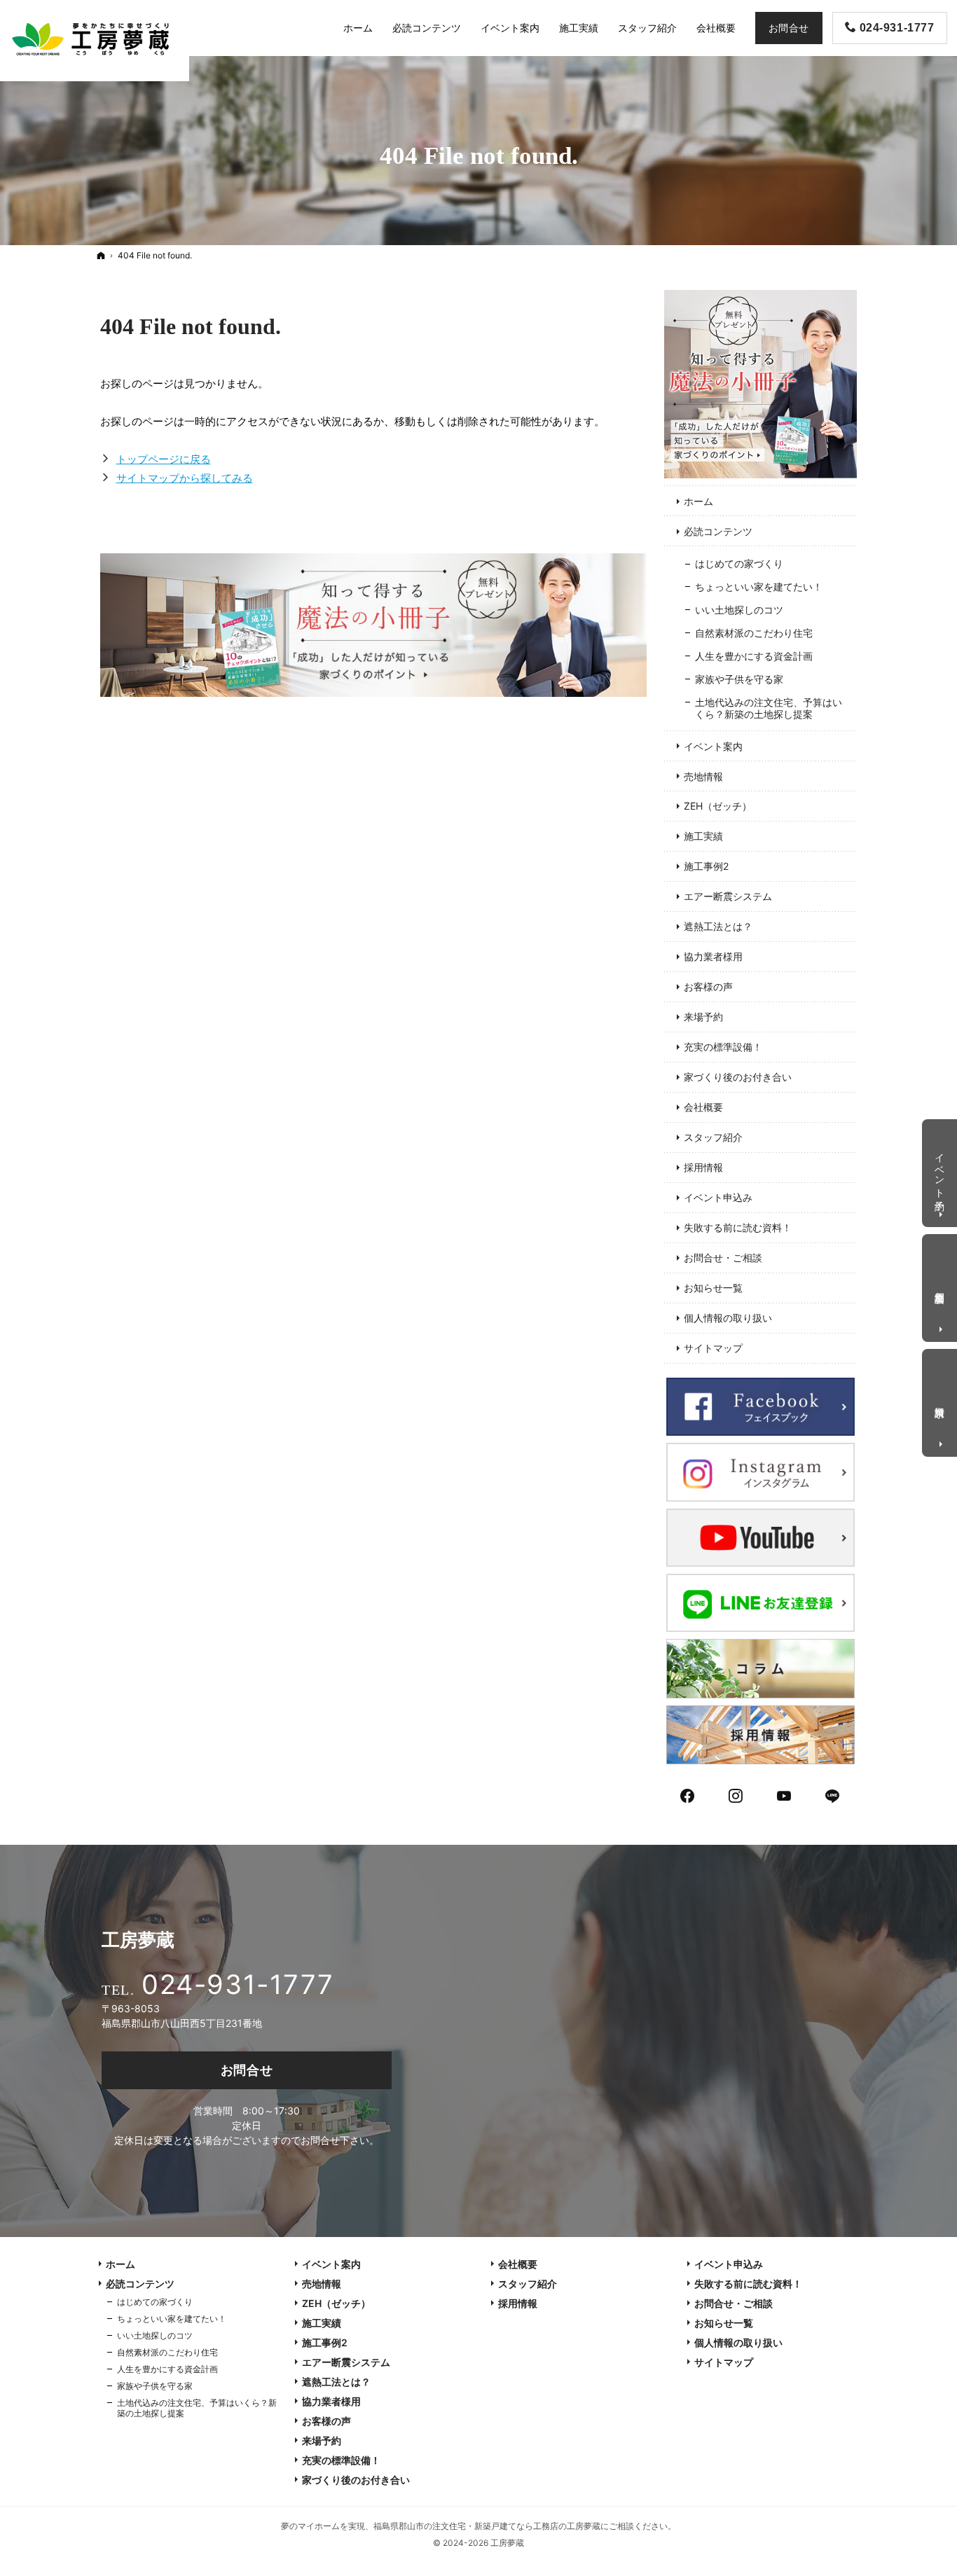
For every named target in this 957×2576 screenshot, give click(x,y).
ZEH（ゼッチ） (718, 806)
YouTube (785, 1794)
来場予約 (703, 1017)
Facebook (688, 1794)
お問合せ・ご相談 (723, 1258)
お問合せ (247, 2070)
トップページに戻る (164, 459)
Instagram (736, 1794)
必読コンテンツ (718, 531)
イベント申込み (718, 1197)
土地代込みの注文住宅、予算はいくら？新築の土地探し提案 (769, 708)
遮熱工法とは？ (718, 926)
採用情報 (703, 1167)
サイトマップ (713, 1348)
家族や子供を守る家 (739, 679)
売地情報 (703, 776)
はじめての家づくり (739, 563)
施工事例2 (706, 866)
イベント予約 (941, 1170)
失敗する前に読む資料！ (738, 1227)
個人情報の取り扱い (728, 1318)
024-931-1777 (237, 1984)
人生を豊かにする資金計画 (754, 656)
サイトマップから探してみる (185, 478)
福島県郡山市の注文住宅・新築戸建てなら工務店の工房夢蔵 (487, 2526)
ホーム (698, 501)
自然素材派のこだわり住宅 (754, 633)
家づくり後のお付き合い (738, 1077)
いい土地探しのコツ (739, 610)
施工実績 (703, 836)
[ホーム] (101, 255)
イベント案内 (713, 746)
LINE (833, 1794)
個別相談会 (941, 1286)
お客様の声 (708, 986)
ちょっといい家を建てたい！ (759, 587)
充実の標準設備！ (723, 1047)
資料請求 (941, 1400)
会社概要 (703, 1107)
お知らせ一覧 (713, 1288)
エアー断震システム (728, 896)
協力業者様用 (713, 956)
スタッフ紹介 (713, 1137)
